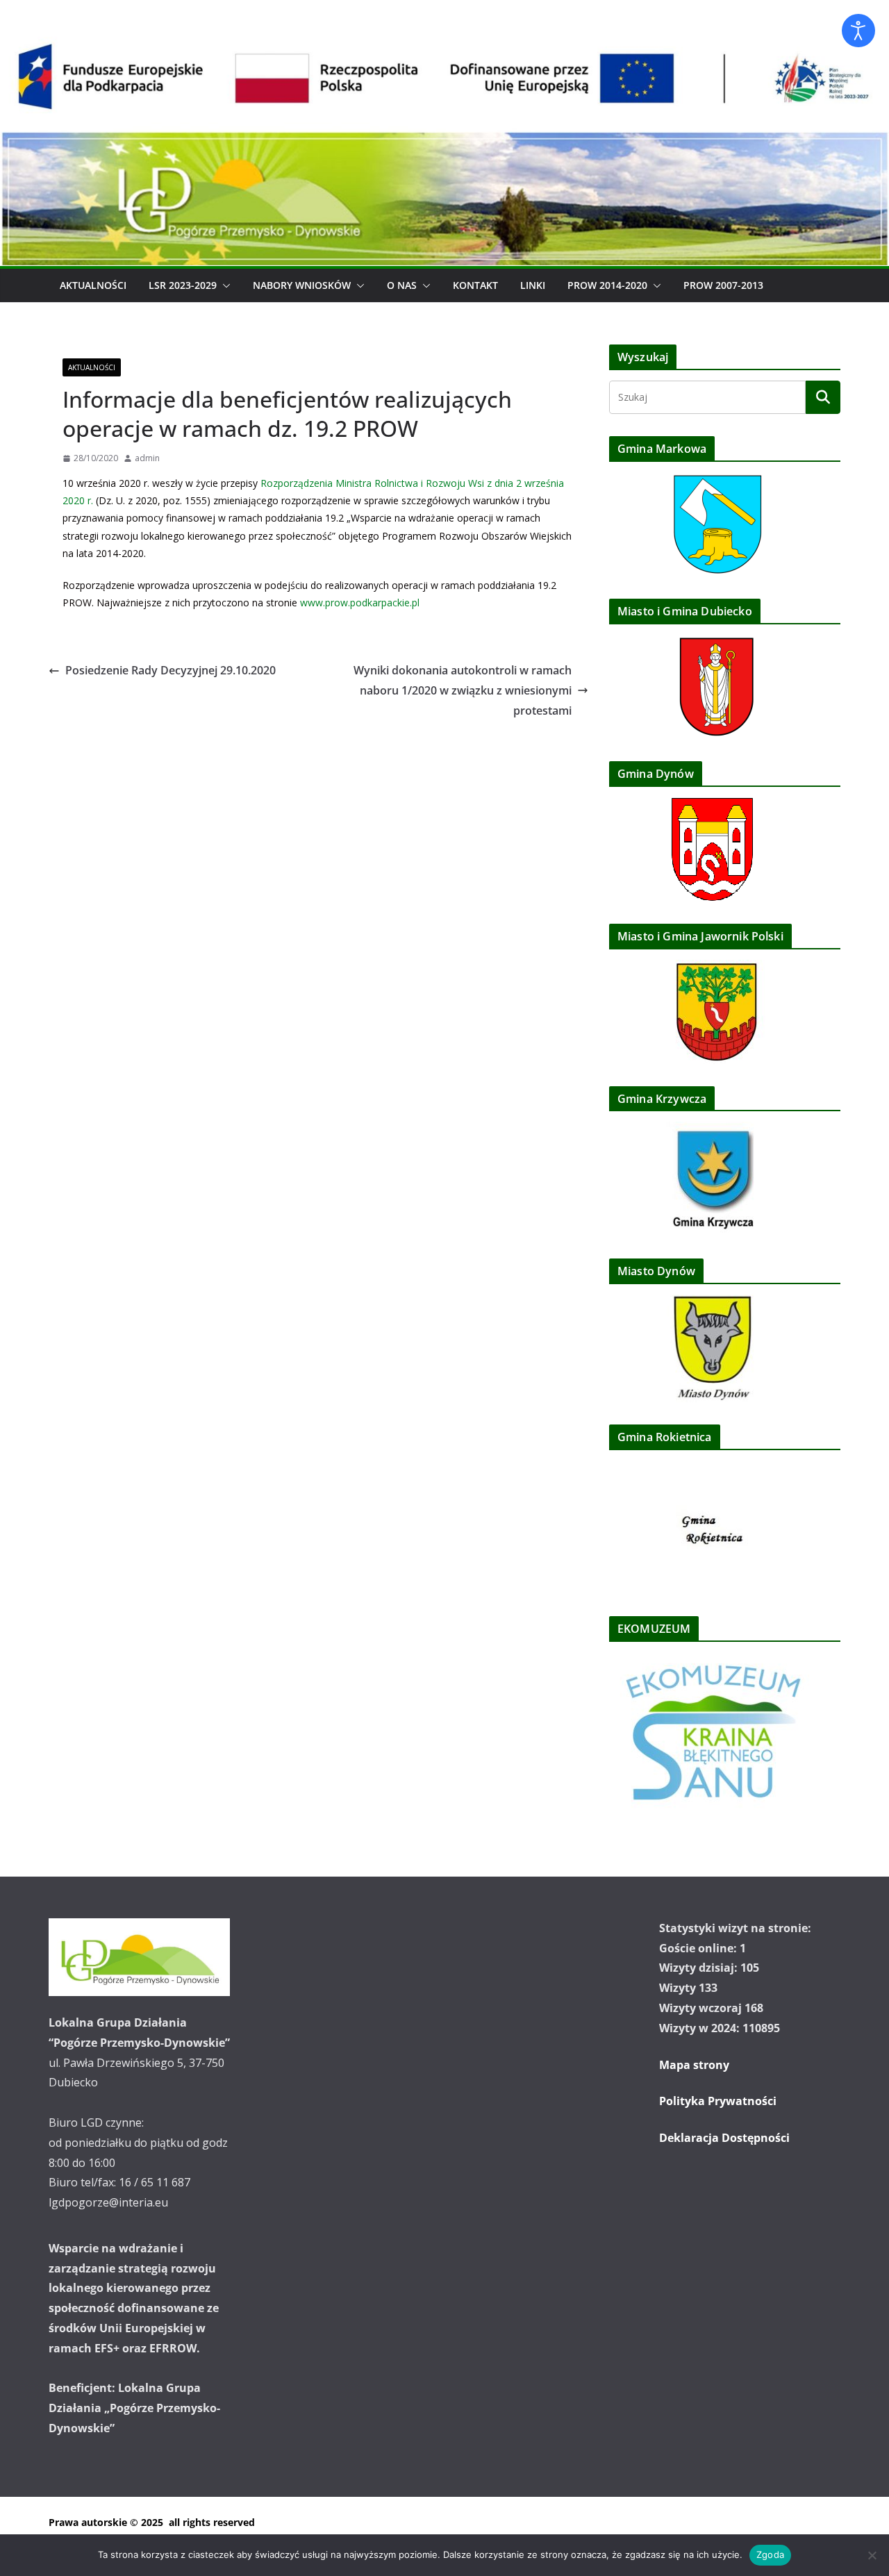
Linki (533, 285)
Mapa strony (694, 2065)
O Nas (402, 285)
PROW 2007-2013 (723, 285)
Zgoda (770, 2554)
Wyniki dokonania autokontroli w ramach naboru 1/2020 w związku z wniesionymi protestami (463, 690)
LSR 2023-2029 (183, 285)
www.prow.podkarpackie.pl (358, 603)
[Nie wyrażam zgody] (872, 2555)
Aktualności (93, 285)
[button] (224, 285)
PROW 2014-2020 (607, 285)
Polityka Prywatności (718, 2101)
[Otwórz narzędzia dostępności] (858, 31)
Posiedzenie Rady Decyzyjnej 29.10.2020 (171, 670)
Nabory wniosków (302, 285)
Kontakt (475, 285)
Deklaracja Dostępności (724, 2138)
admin (147, 458)
